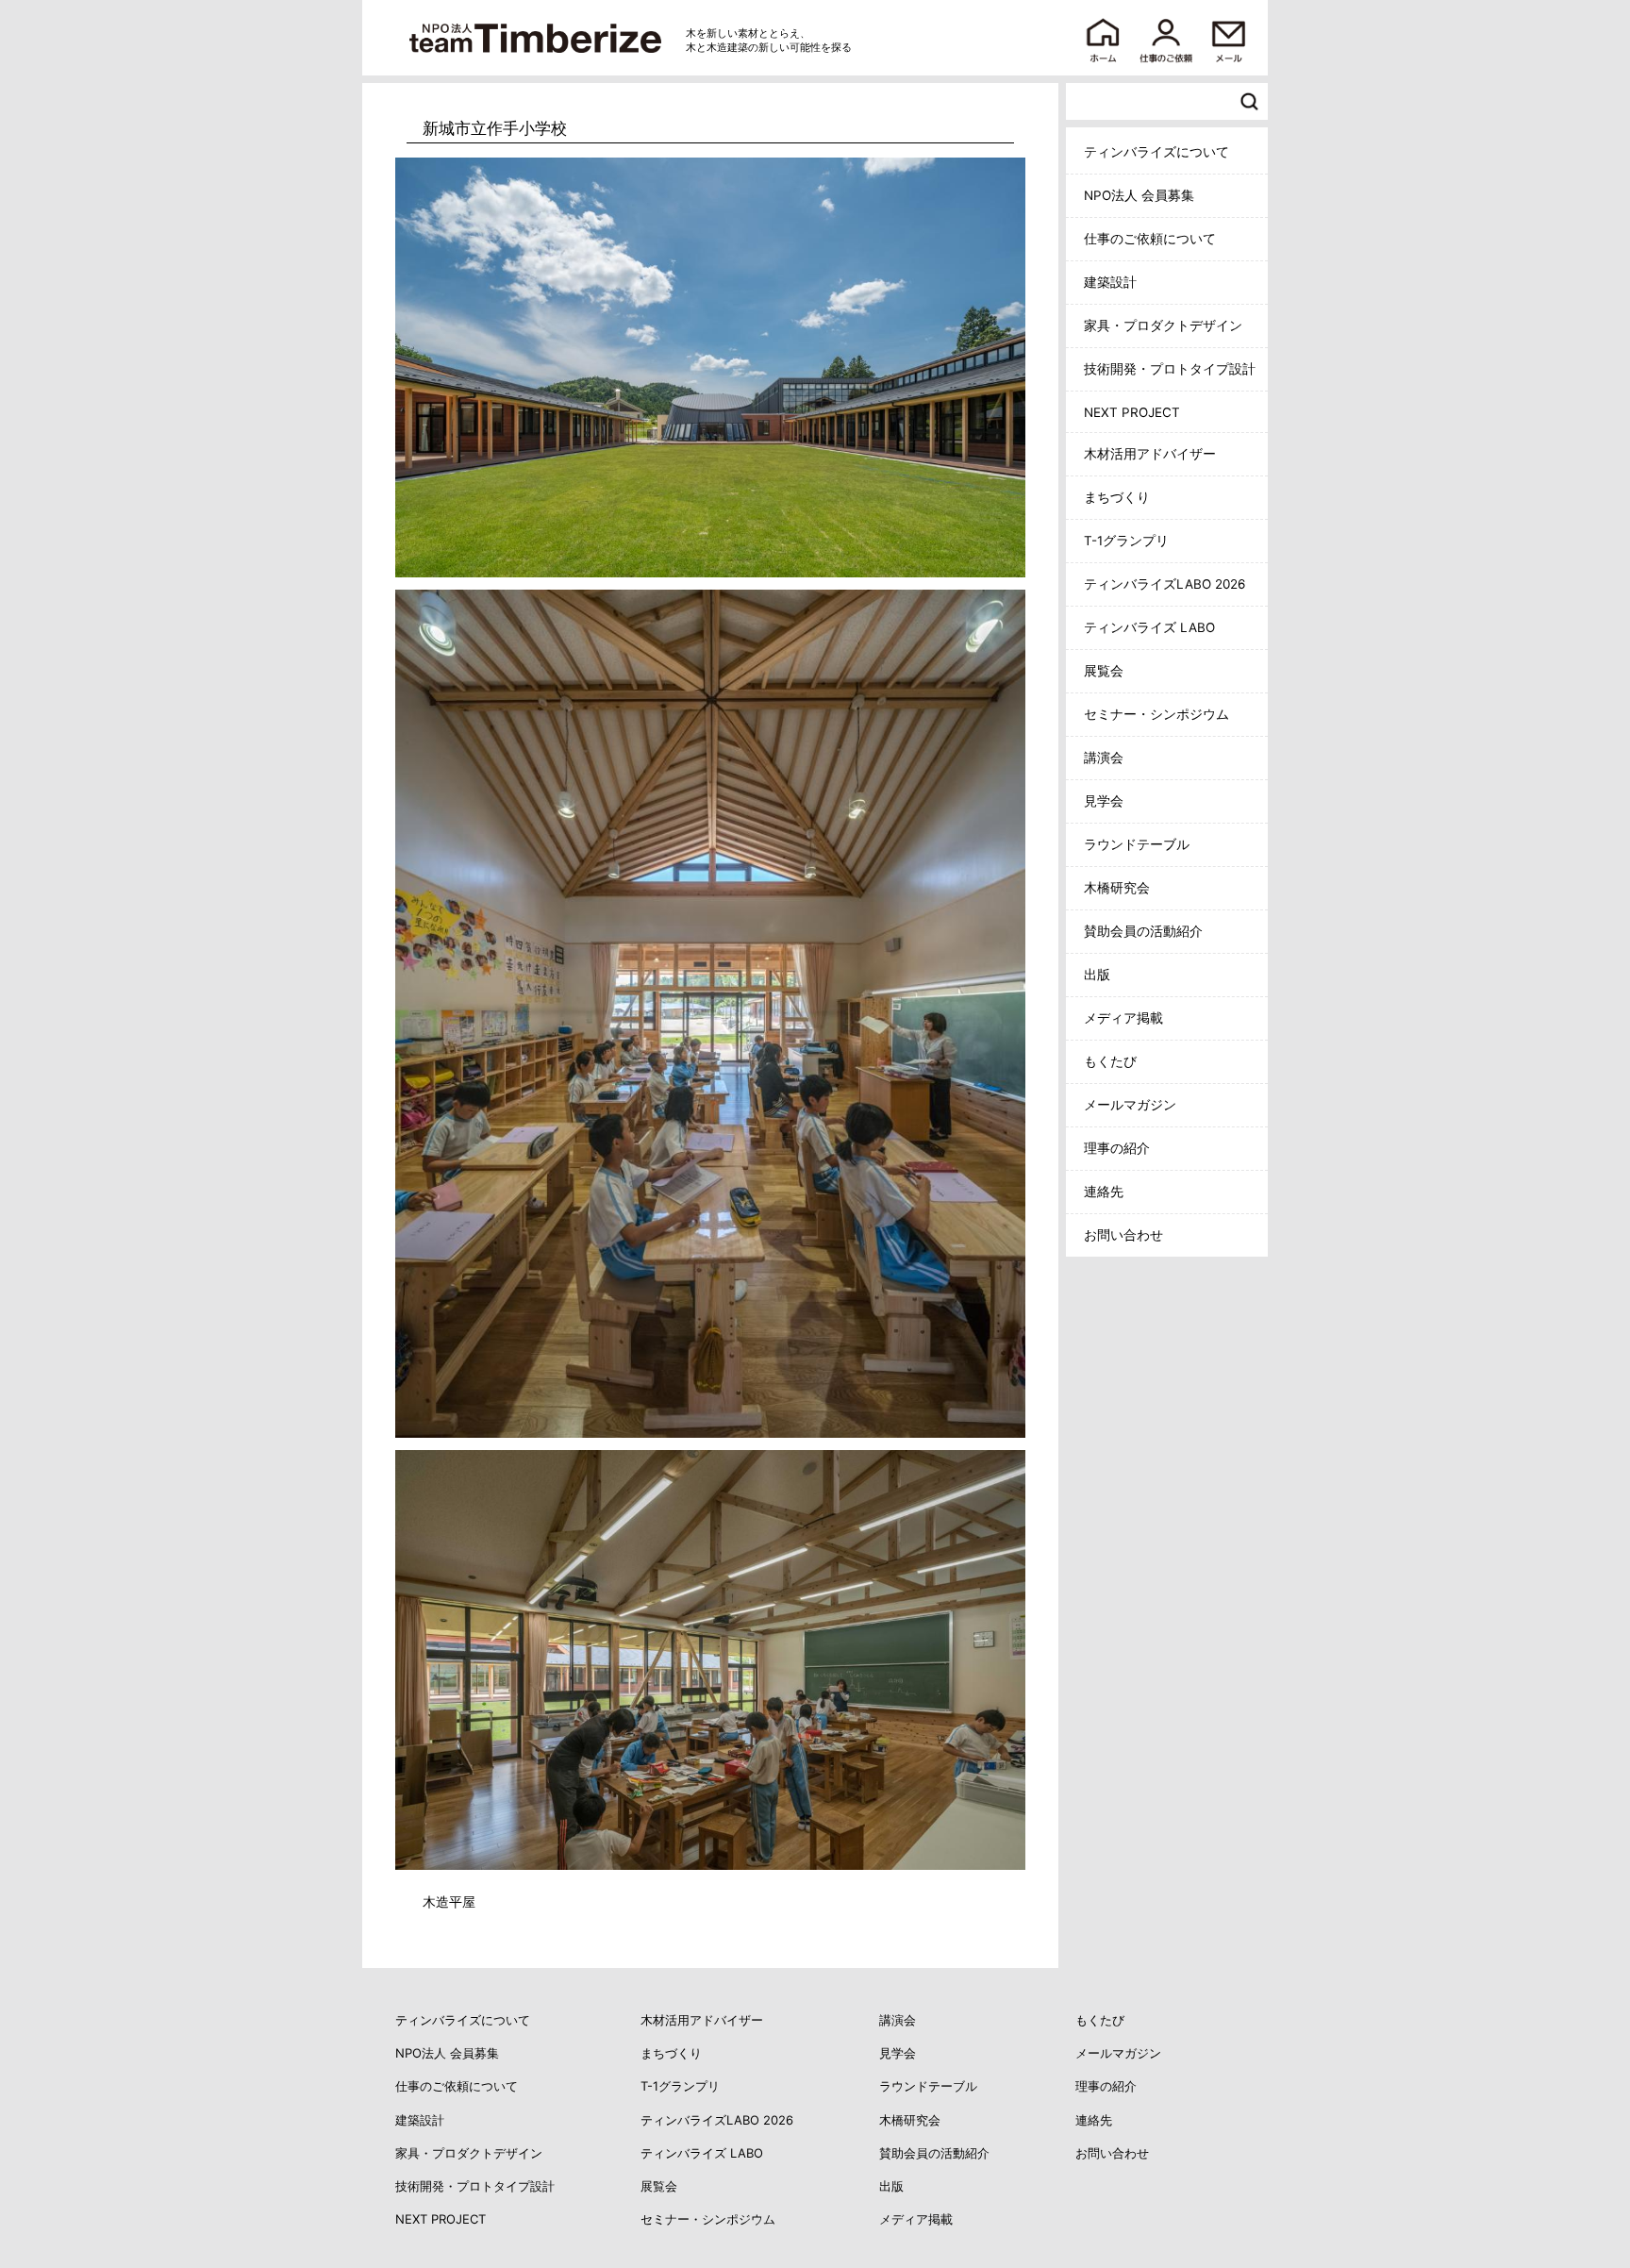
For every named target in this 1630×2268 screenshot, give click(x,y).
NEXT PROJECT (1132, 412)
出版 (1097, 975)
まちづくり (1117, 497)
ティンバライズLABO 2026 (1164, 584)
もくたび (1110, 1061)
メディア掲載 (1123, 1018)
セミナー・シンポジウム (1156, 714)
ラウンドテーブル (1137, 844)
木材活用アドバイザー (1150, 454)
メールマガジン (1130, 1105)
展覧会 (1104, 671)
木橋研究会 (1117, 888)
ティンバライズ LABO (1149, 627)
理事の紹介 (1117, 1148)
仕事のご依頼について (1150, 239)
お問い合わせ (1123, 1235)
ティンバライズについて (1156, 152)
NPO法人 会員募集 (1139, 195)
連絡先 (1104, 1192)
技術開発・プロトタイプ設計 (1170, 369)
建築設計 (1110, 282)
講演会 (1104, 758)
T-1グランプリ (1126, 541)
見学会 (1104, 801)
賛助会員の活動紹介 (1143, 931)
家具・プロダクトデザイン (1163, 325)
